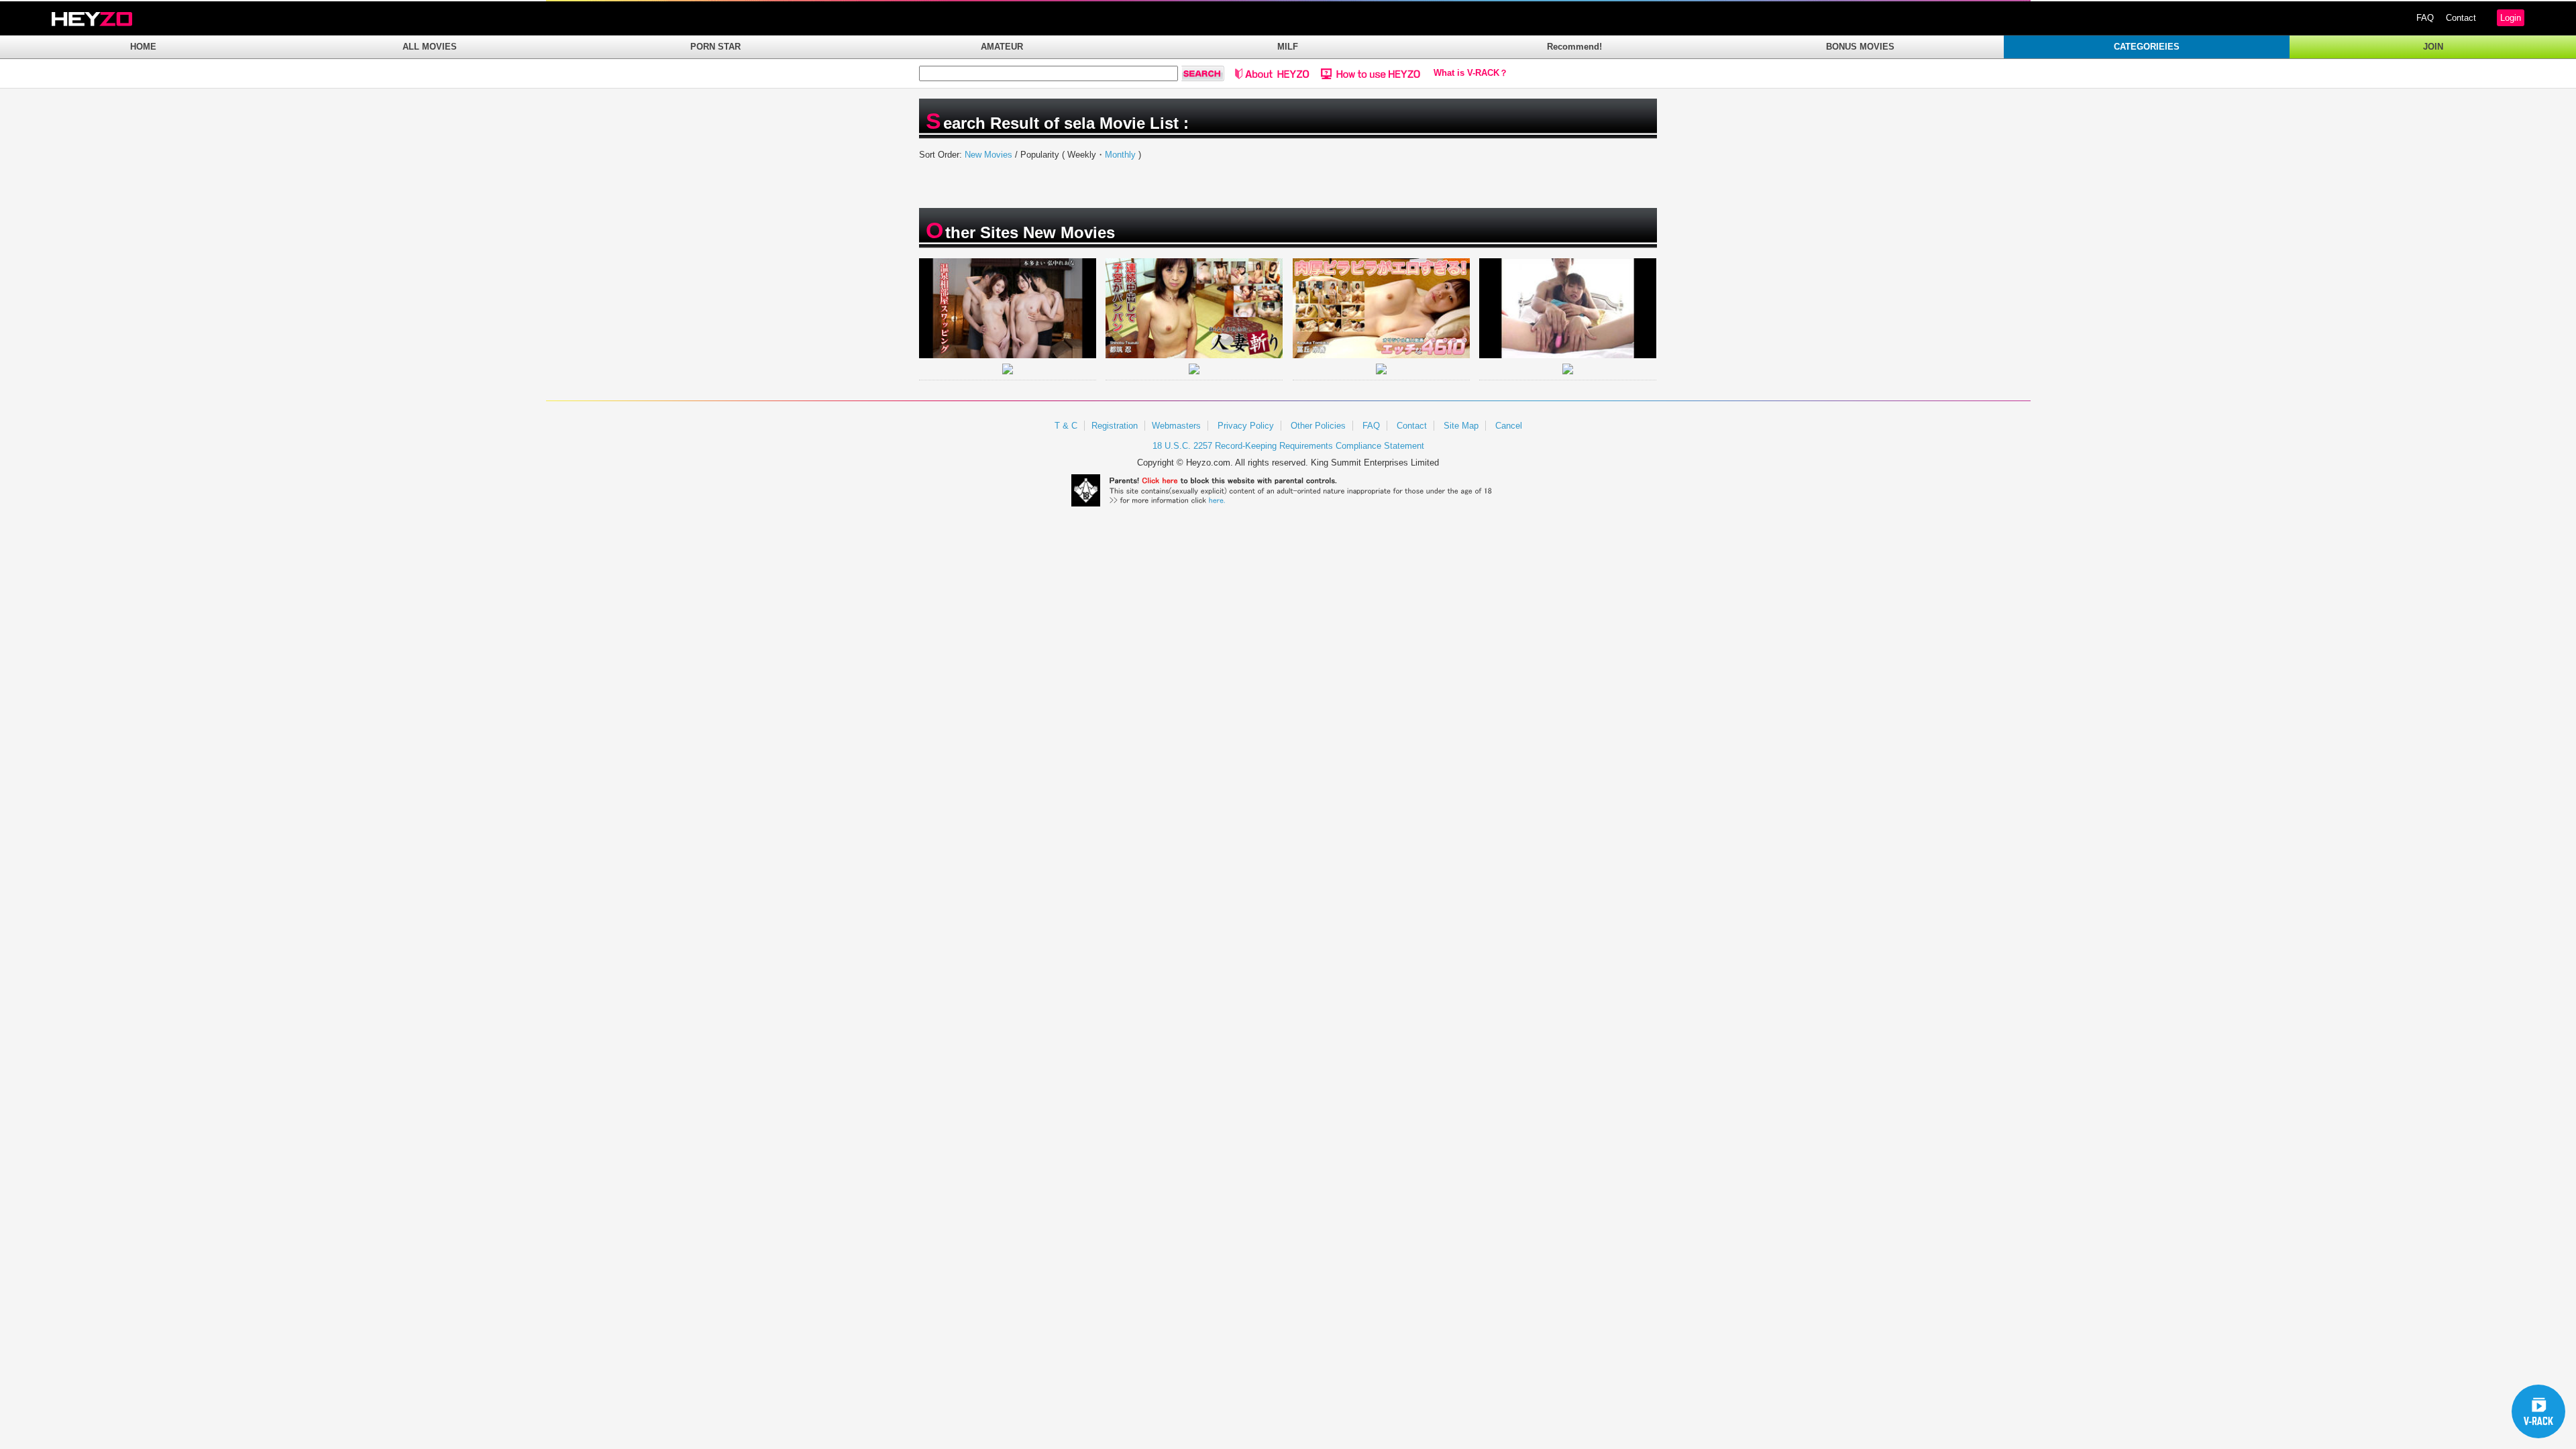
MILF (1288, 47)
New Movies (988, 155)
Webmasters (1176, 426)
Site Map (1461, 426)
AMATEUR (1002, 47)
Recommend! (1574, 47)
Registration (1115, 426)
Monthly (1120, 155)
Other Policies (1318, 426)
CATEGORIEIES (2147, 47)
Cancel (1509, 426)
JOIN (2433, 47)
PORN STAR (715, 47)
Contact (2461, 18)
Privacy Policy (1246, 426)
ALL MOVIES (430, 47)
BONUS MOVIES (1860, 47)
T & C (1066, 426)
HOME (143, 47)
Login (2511, 18)
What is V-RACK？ (1471, 73)
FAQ (2425, 18)
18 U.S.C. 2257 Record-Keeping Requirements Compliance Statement (1288, 446)
